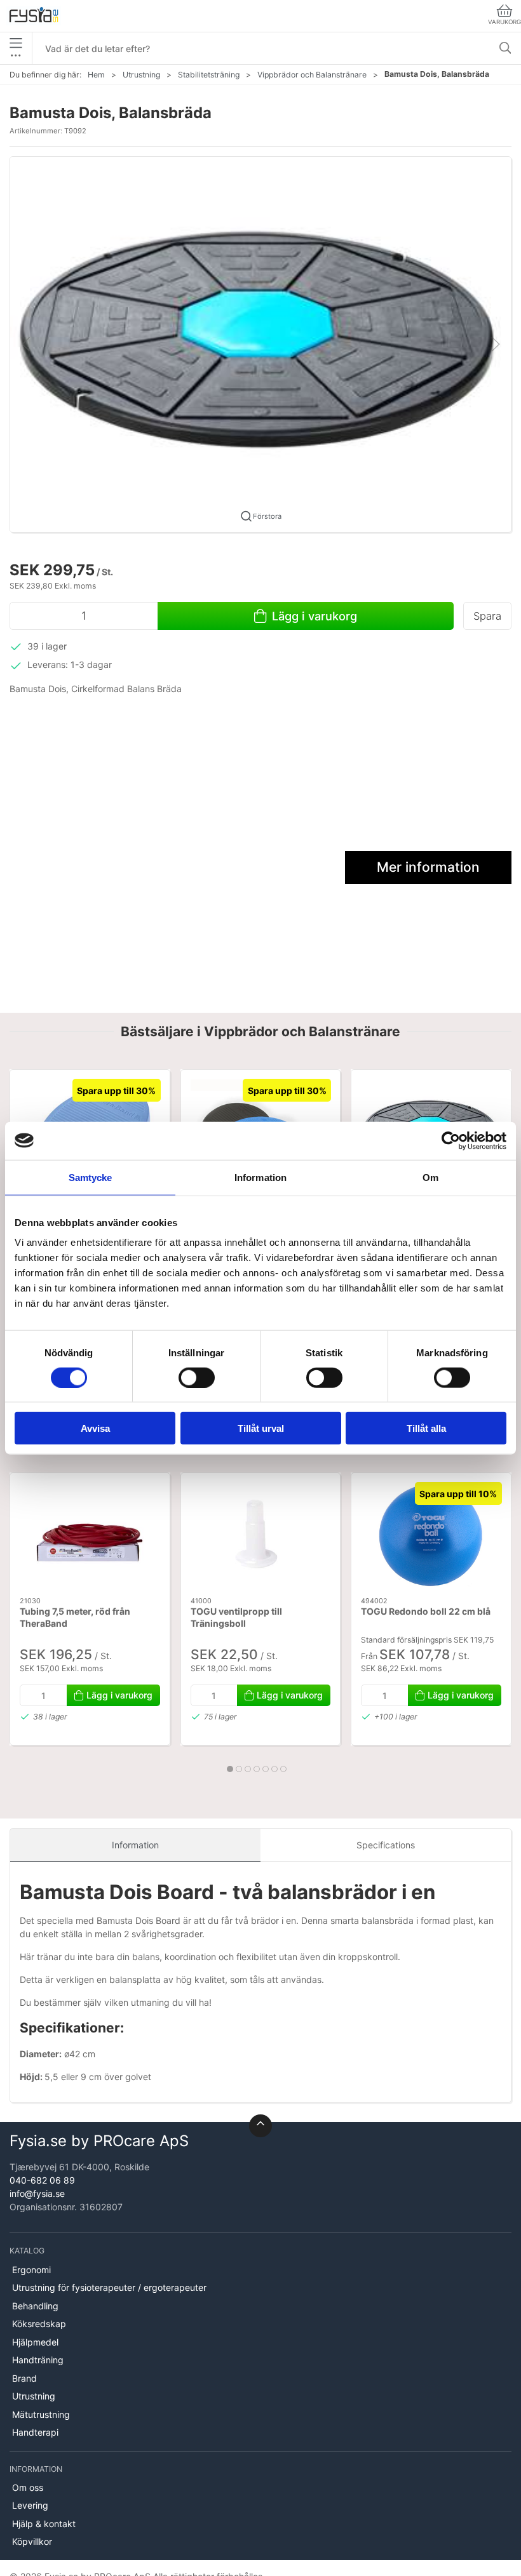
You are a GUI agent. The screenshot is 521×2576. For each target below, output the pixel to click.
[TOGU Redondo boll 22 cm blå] (431, 1535)
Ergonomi (31, 2270)
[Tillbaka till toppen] (260, 2126)
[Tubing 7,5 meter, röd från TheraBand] (90, 1535)
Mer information (428, 867)
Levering (30, 2505)
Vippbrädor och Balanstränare (312, 75)
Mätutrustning (41, 2414)
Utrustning (141, 75)
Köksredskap (39, 2324)
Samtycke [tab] (91, 1177)
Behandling (35, 2306)
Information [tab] (260, 1177)
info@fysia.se (37, 2193)
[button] (260, 343)
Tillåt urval (261, 1428)
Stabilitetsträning (209, 75)
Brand (24, 2378)
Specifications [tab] (386, 1845)
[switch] (197, 1377)
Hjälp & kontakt (44, 2524)
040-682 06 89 (42, 2180)
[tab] (230, 1769)
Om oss (28, 2487)
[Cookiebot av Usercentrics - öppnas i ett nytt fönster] (451, 1140)
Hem (96, 75)
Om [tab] (430, 1177)
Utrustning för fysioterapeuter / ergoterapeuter (109, 2287)
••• (16, 55)
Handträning (38, 2360)
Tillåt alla (426, 1428)
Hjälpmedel (35, 2342)
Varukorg (504, 22)
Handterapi (35, 2432)
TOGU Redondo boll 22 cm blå (426, 1611)
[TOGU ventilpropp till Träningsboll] (261, 1535)
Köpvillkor (32, 2541)
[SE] (34, 16)
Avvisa (95, 1428)
